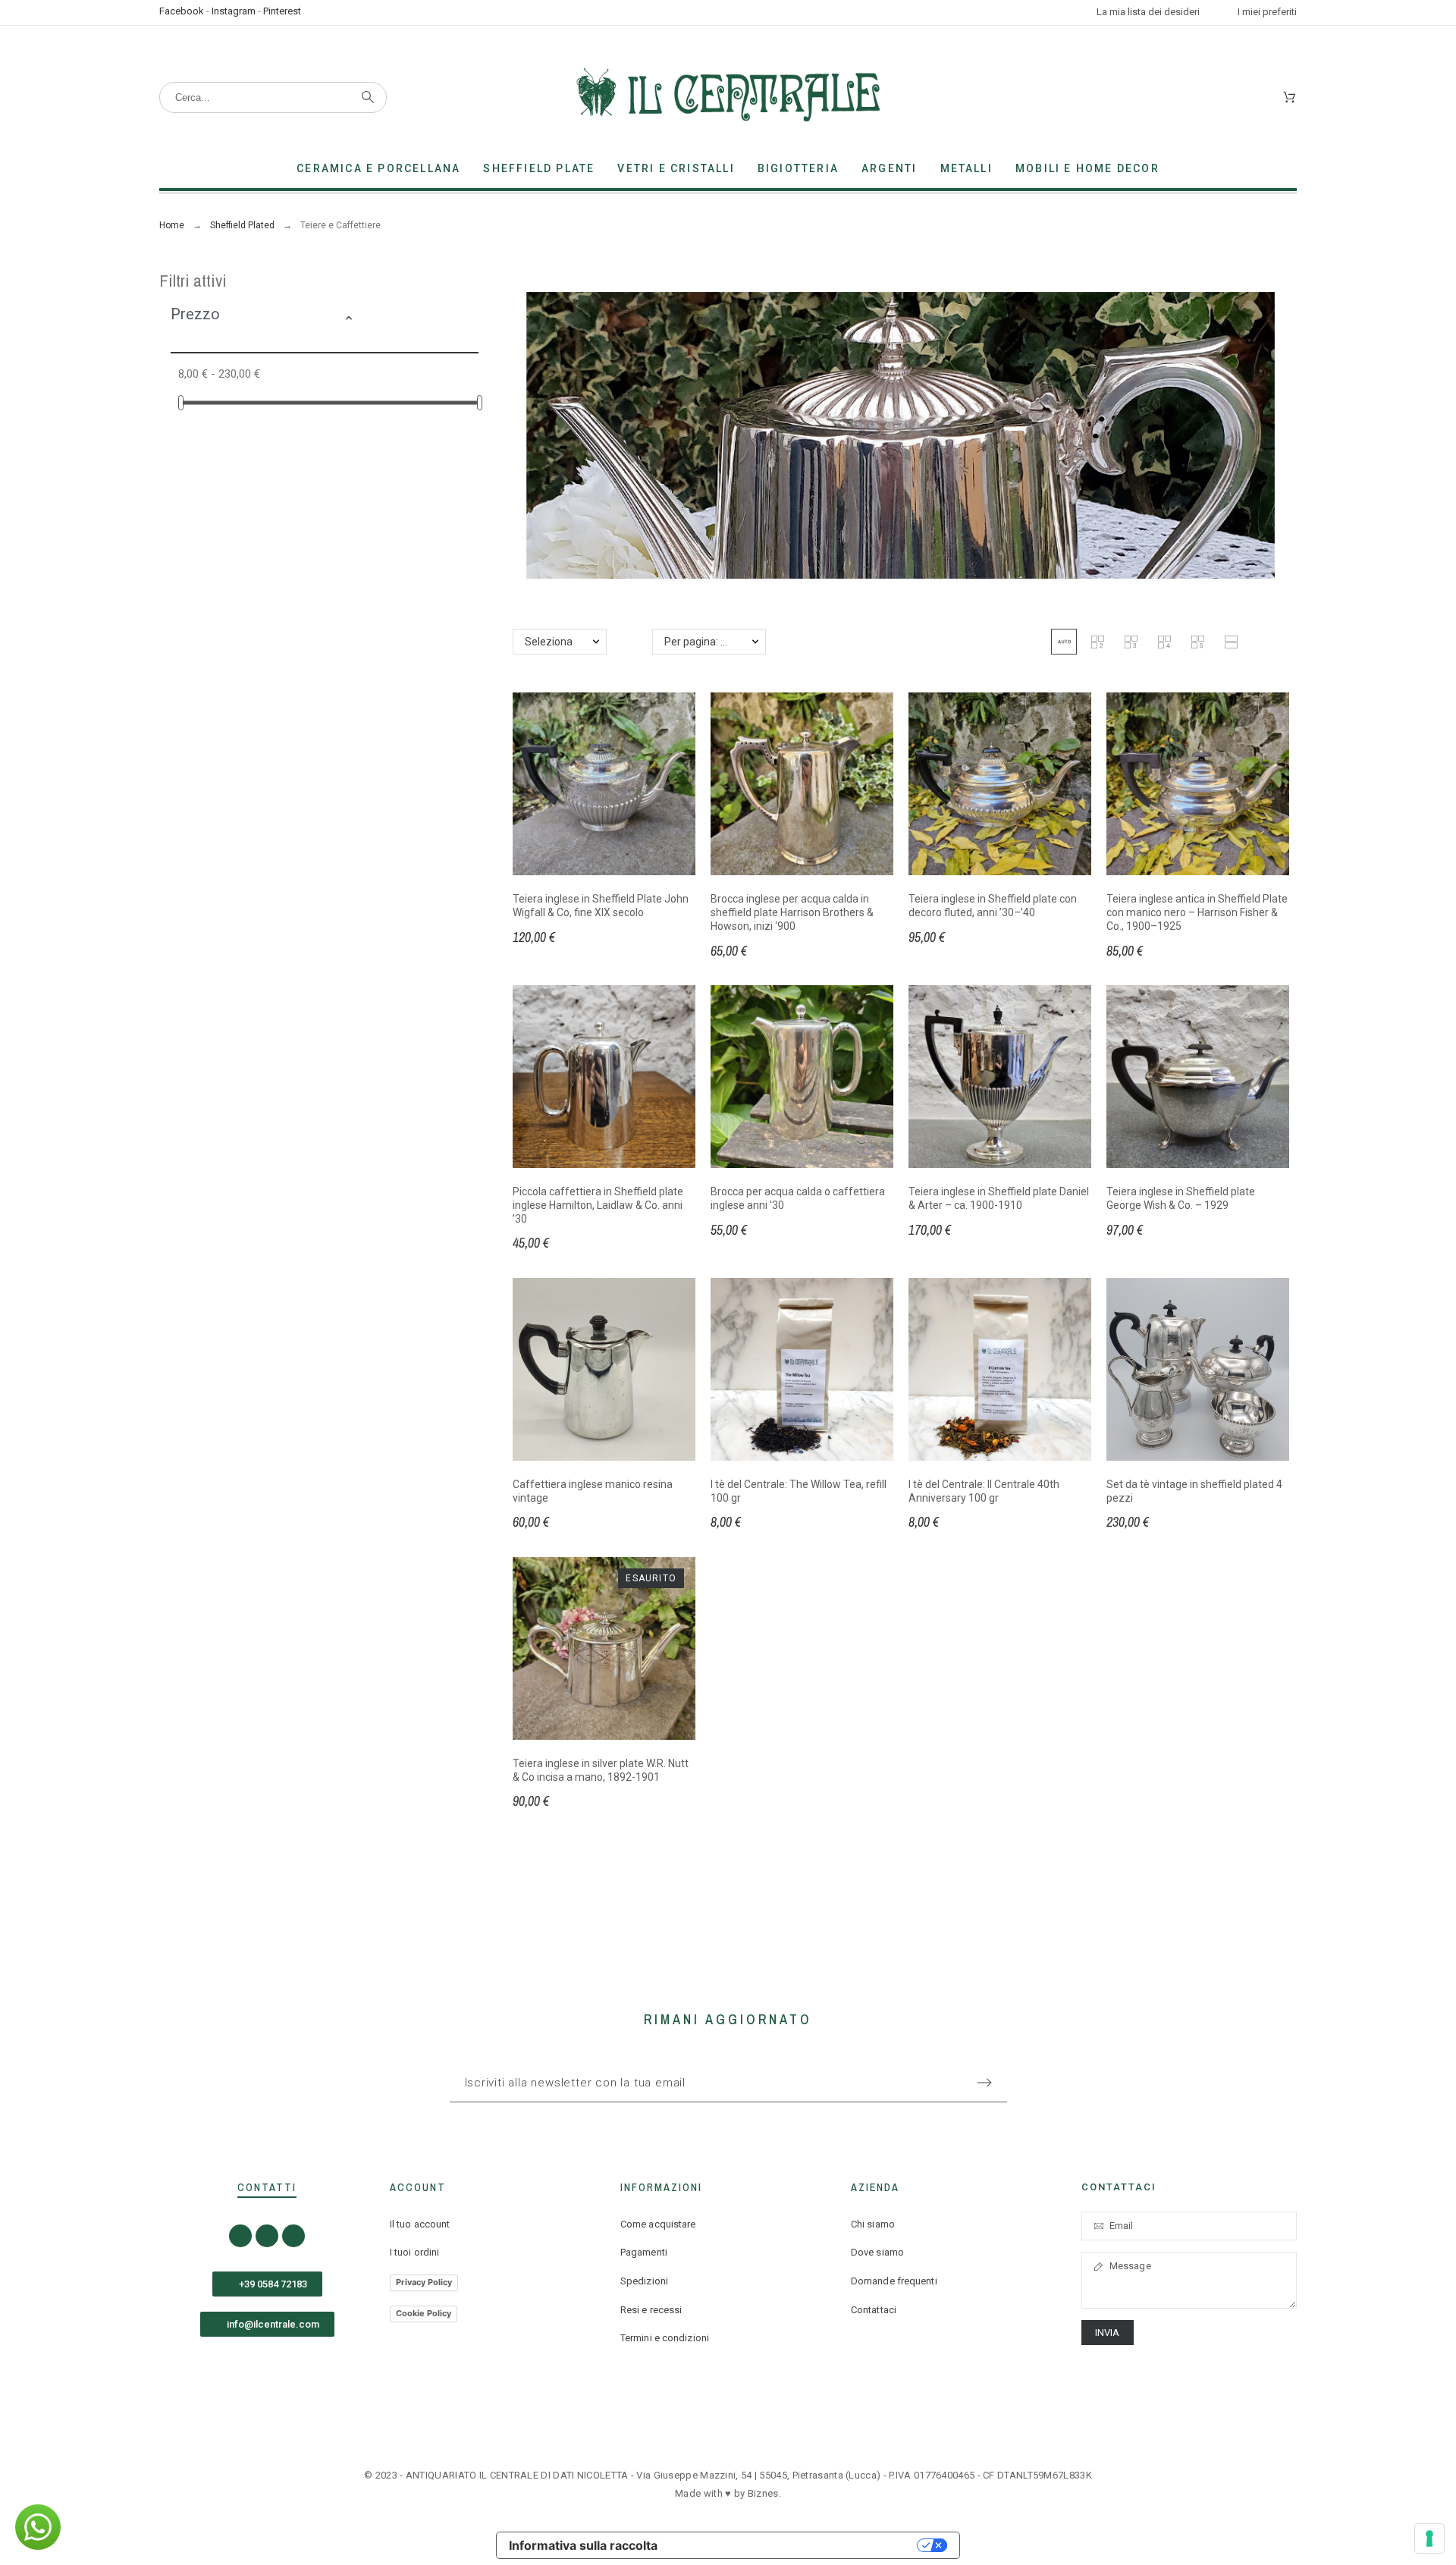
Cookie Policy (424, 2313)
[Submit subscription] (984, 2083)
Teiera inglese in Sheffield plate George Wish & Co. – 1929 (1181, 1198)
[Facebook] (240, 2236)
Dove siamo (877, 2252)
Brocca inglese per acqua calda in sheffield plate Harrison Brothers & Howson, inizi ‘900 (792, 912)
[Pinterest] (293, 2236)
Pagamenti (644, 2252)
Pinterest (282, 11)
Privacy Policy (424, 2282)
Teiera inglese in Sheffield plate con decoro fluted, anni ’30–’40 (993, 906)
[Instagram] (267, 2236)
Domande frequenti (894, 2281)
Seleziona (549, 642)
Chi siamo (873, 2224)
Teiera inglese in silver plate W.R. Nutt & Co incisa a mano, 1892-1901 (601, 1770)
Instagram (234, 11)
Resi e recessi (651, 2310)
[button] (407, 320)
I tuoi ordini (414, 2252)
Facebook (182, 11)
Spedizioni (644, 2281)
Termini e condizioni (665, 2338)
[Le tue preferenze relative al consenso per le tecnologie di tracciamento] (1429, 2538)
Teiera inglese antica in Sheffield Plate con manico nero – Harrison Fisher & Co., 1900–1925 (1197, 912)
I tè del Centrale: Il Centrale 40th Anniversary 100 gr (984, 1491)
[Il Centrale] (728, 97)
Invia (1108, 2333)
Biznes (763, 2493)
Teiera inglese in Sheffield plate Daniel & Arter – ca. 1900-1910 (999, 1198)
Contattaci (874, 2310)
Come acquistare (658, 2224)
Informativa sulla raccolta (583, 2545)
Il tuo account (420, 2224)
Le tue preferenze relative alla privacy (795, 2545)
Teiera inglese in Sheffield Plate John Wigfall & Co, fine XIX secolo (601, 906)
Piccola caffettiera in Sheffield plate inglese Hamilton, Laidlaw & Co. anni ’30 (598, 1205)
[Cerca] (368, 97)
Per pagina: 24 (698, 642)
